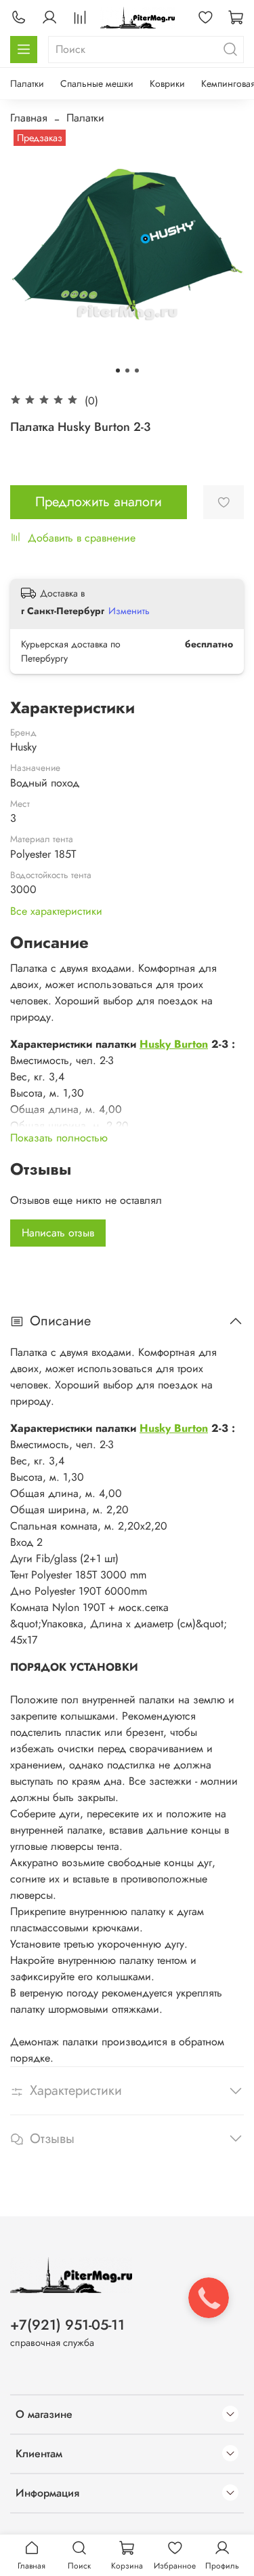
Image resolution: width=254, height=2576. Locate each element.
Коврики (167, 83)
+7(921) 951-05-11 (67, 2325)
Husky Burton (174, 1044)
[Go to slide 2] (127, 371)
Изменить (129, 611)
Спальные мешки (97, 83)
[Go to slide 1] (118, 371)
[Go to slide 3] (137, 371)
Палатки (27, 83)
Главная (29, 118)
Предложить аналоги (99, 502)
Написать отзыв (58, 1233)
